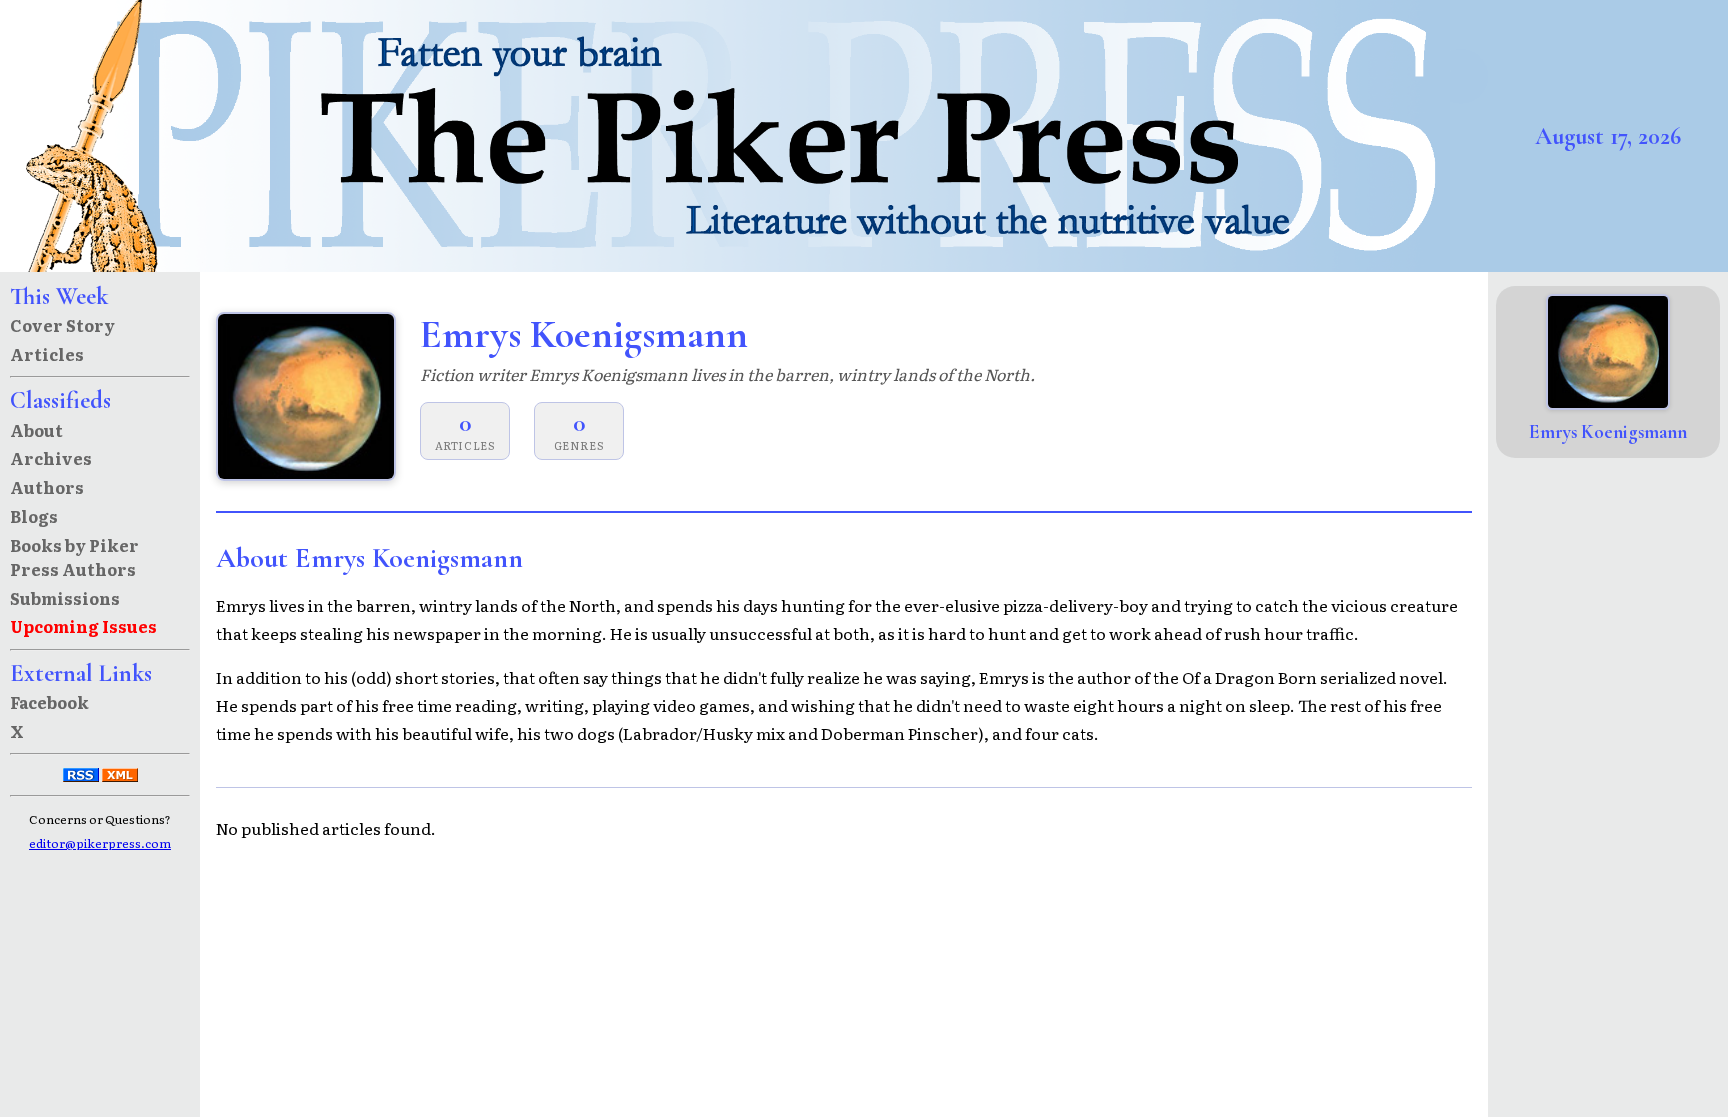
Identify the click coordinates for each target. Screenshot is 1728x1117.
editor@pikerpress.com (100, 843)
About (36, 430)
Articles (47, 354)
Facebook (49, 702)
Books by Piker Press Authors (74, 557)
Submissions (65, 598)
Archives (51, 458)
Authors (47, 487)
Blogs (34, 516)
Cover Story (62, 325)
